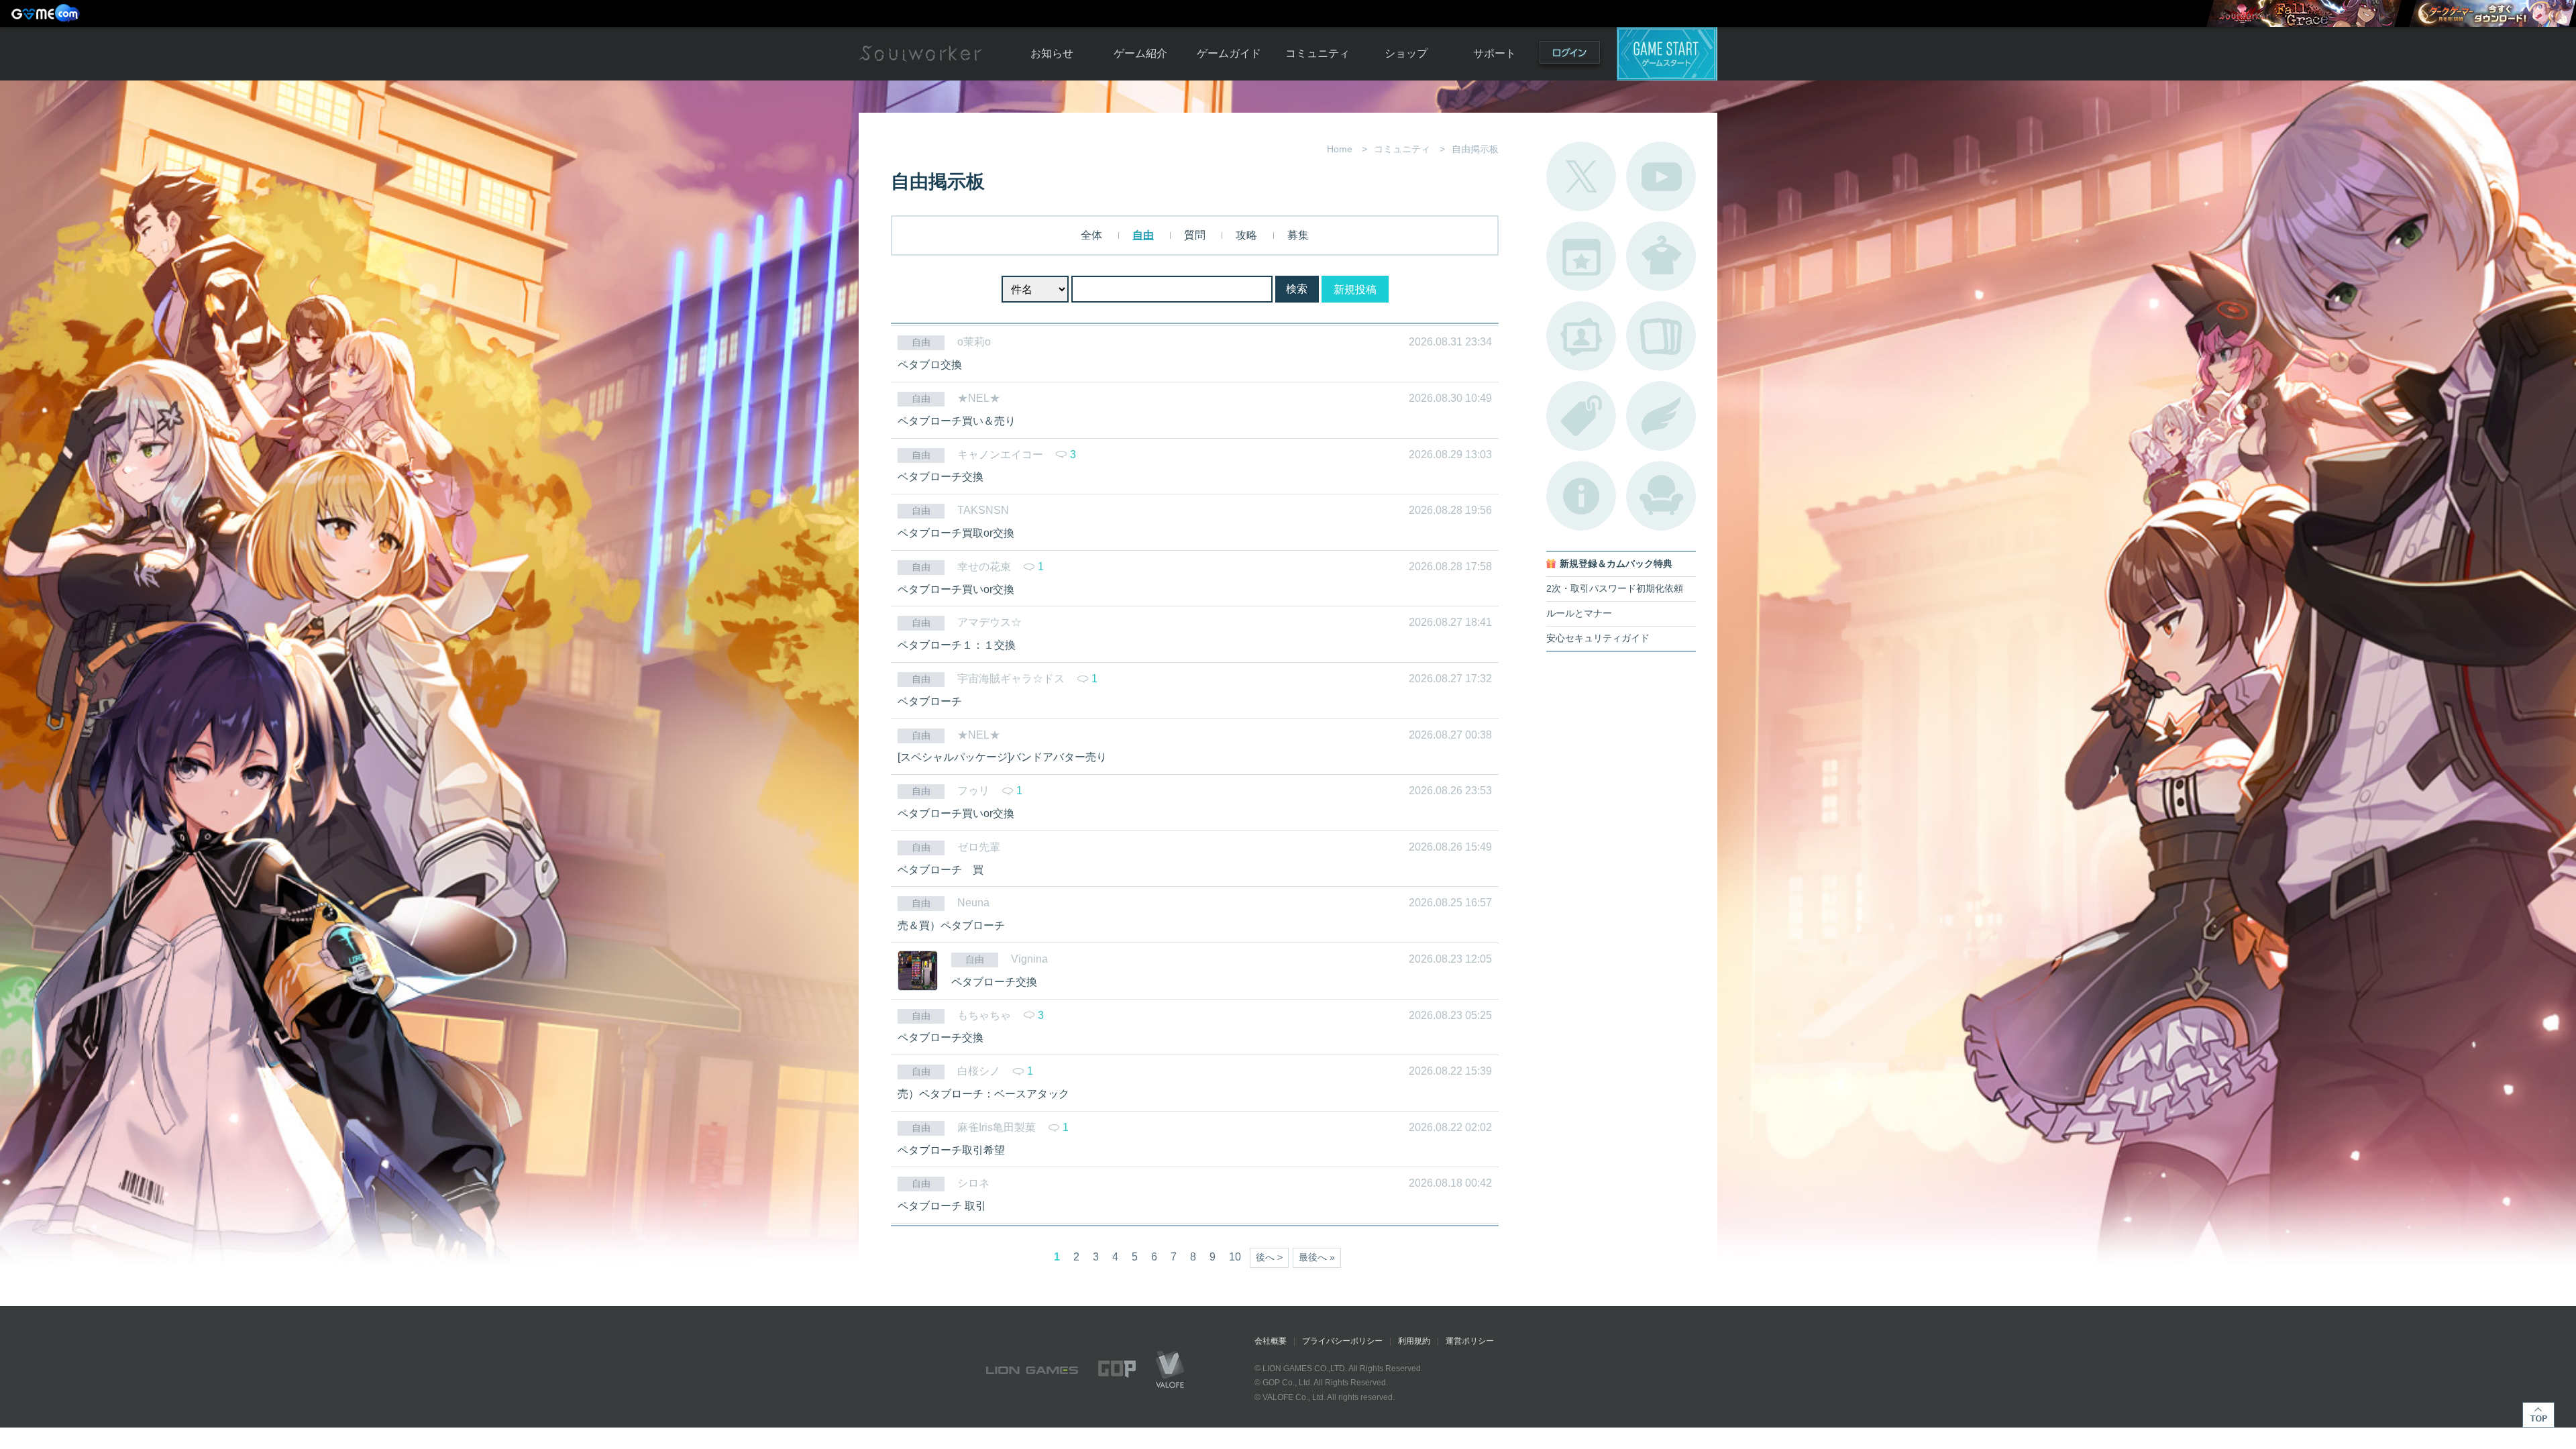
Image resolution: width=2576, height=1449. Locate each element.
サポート (1495, 53)
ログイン (1570, 55)
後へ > (1269, 1257)
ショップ (1406, 53)
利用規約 (1414, 1341)
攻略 (1246, 235)
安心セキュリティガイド (1598, 638)
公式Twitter (1581, 176)
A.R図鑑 (1661, 336)
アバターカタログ (1661, 256)
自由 (1143, 235)
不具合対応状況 (1581, 496)
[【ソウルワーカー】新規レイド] (2304, 13)
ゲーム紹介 (1140, 53)
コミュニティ (1318, 53)
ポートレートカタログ (1581, 336)
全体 (1091, 235)
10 (1235, 1257)
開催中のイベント (1581, 256)
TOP (2538, 1415)
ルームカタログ (1661, 496)
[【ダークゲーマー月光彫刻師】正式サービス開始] (2492, 13)
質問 (1195, 235)
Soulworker (920, 54)
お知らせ (1052, 53)
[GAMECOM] (47, 13)
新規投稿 (1355, 289)
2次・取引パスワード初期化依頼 (1615, 589)
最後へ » (1317, 1257)
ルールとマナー (1579, 613)
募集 (1298, 235)
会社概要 (1271, 1341)
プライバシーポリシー (1342, 1341)
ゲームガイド (1229, 53)
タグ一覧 (1581, 416)
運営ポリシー (1470, 1341)
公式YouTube (1661, 176)
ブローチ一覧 (1661, 416)
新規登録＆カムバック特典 (1616, 564)
